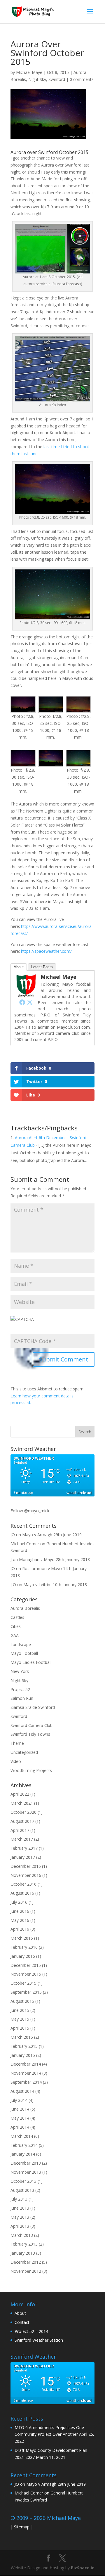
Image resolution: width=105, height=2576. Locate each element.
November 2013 (26, 2172)
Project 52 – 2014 (31, 2331)
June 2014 (20, 2109)
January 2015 (23, 2055)
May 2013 (20, 2217)
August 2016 (22, 1893)
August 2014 (22, 2091)
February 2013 (24, 2244)
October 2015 (23, 1983)
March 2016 (22, 1938)
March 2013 (22, 2235)
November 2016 (26, 1875)
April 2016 (20, 1929)
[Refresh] (34, 1369)
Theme (17, 1743)
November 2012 (26, 2271)
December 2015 (26, 1965)
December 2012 (26, 2262)
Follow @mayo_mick (30, 1511)
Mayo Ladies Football (31, 1662)
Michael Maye (29, 72)
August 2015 (22, 2001)
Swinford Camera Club (32, 1725)
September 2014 (26, 2082)
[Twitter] (30, 1002)
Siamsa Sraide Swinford (33, 1707)
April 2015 (20, 2028)
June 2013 (20, 2208)
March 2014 (22, 2136)
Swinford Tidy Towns (30, 1734)
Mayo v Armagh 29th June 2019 (52, 1535)
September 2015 (26, 1992)
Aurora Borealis (25, 1608)
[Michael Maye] (26, 994)
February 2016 (24, 1947)
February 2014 (24, 2145)
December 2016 (26, 1866)
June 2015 (20, 2010)
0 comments (82, 79)
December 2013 (26, 2163)
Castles (17, 1617)
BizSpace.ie (83, 2568)
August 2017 (22, 1821)
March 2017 (22, 1839)
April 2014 (20, 2127)
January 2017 (23, 1857)
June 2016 (20, 1911)
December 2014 (26, 2064)
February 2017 (24, 1848)
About (19, 967)
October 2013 (23, 2181)
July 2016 (19, 1902)
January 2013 (23, 2253)
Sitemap (22, 2527)
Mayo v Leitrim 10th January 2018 (55, 1585)
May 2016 (20, 1920)
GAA (15, 1635)
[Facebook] (22, 1002)
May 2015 (20, 2019)
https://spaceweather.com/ (46, 951)
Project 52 (20, 1689)
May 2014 (20, 2118)
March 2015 (22, 2037)
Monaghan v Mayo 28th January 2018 (54, 1559)
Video (16, 1761)
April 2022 (20, 1794)
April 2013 (20, 2226)
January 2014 (23, 2154)
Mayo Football (24, 1653)
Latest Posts (42, 967)
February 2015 (24, 2046)
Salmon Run (22, 1698)
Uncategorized (24, 1752)
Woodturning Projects (31, 1770)
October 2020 (23, 1812)
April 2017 (20, 1830)
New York (20, 1671)
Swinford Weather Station (39, 2340)
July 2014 (19, 2100)
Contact (22, 2322)
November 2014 (26, 2073)
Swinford (57, 79)
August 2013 (22, 2190)
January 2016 (23, 1956)
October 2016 (23, 1884)
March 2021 (22, 1803)
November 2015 (26, 1974)
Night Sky (37, 79)
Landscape (21, 1644)
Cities (16, 1626)
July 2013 (19, 2199)
